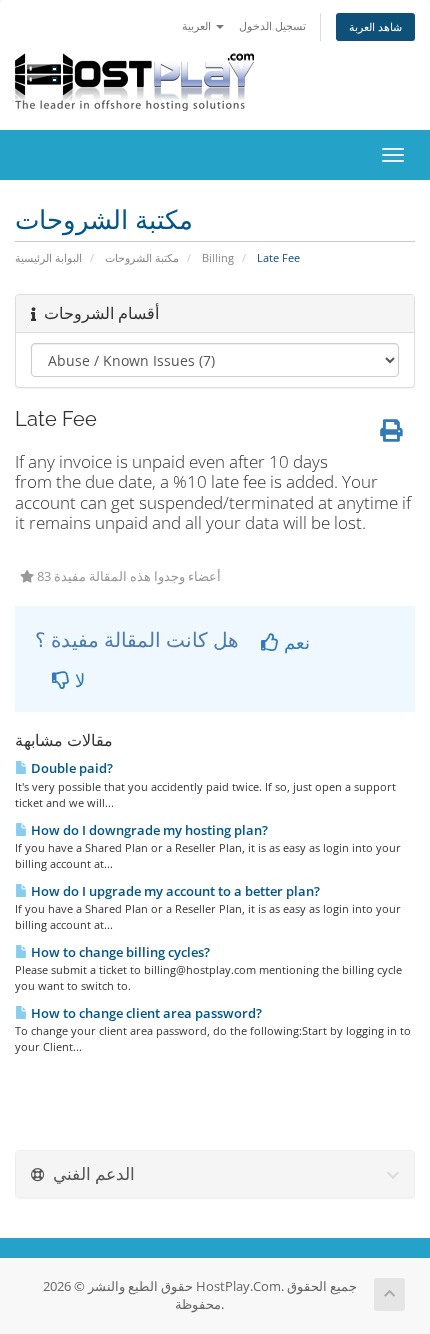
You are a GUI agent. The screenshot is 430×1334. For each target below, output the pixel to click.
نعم (294, 642)
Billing (218, 257)
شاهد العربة (375, 26)
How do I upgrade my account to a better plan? (174, 891)
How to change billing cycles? (119, 952)
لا (77, 680)
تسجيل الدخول (272, 25)
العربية (198, 25)
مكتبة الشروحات (142, 257)
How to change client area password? (145, 1013)
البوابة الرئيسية (48, 257)
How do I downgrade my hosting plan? (148, 830)
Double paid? (70, 768)
